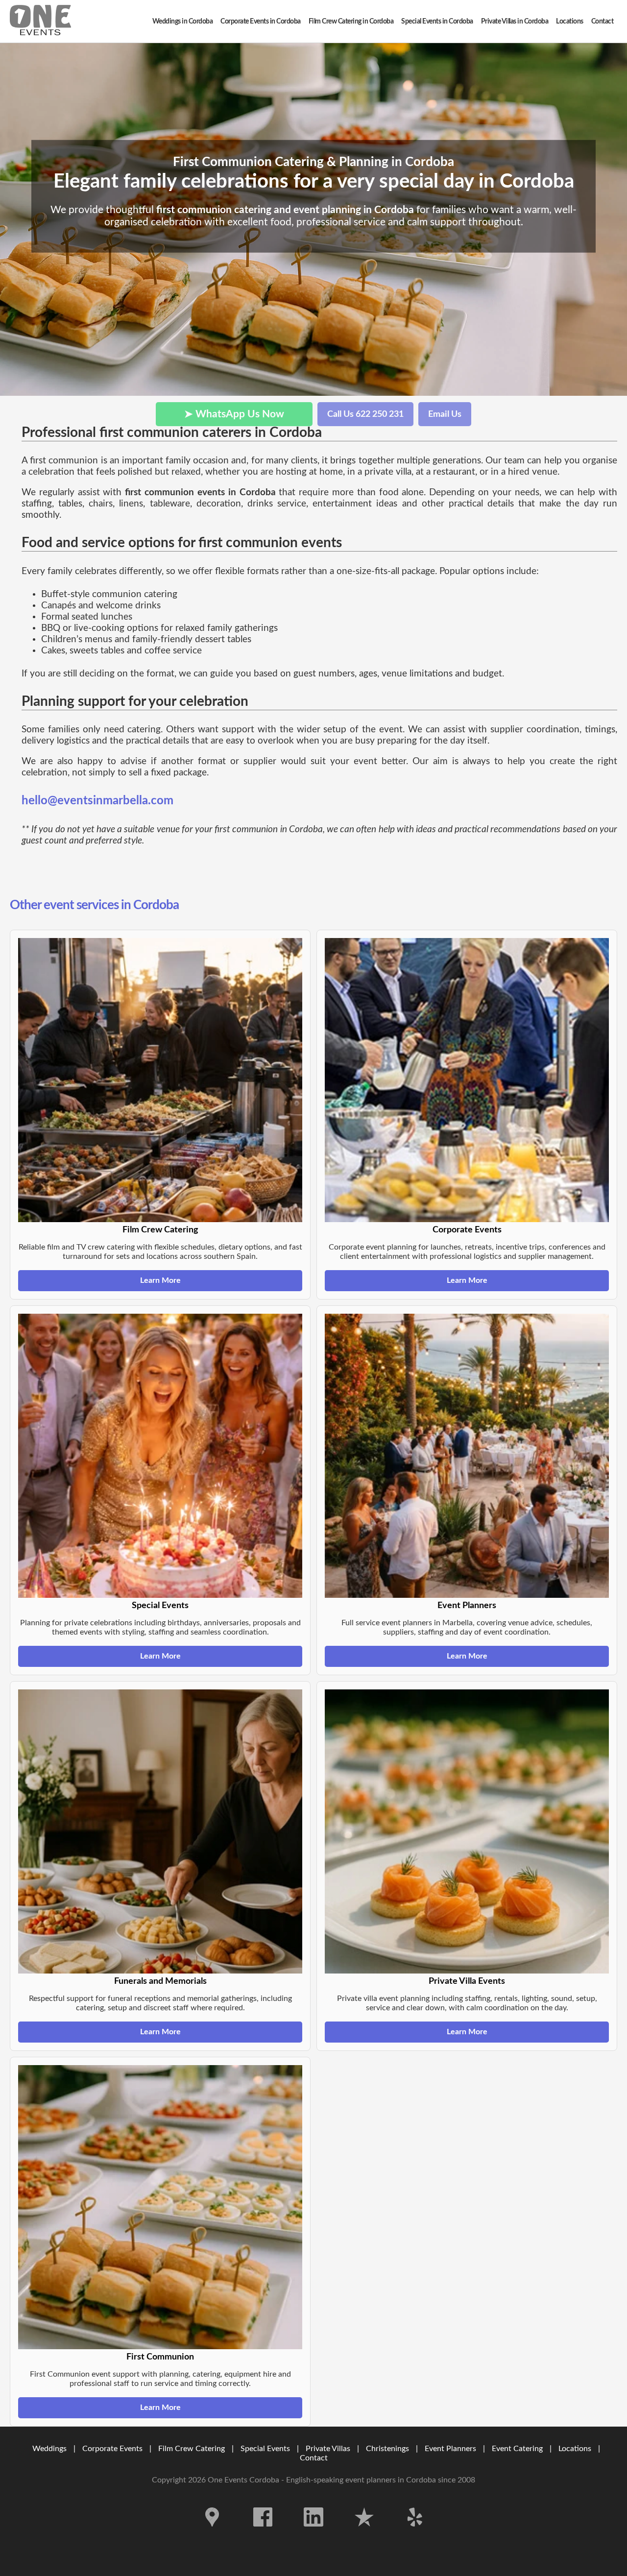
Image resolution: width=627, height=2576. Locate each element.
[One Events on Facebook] (264, 2534)
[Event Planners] (467, 1456)
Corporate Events (112, 2449)
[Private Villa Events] (467, 1831)
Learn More (160, 1280)
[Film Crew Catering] (160, 1080)
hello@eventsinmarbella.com (97, 801)
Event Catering (517, 2449)
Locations (575, 2449)
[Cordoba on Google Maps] (213, 2534)
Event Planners (450, 2449)
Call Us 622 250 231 (365, 414)
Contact (314, 2458)
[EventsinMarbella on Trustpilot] (365, 2534)
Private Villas (328, 2449)
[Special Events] (160, 1456)
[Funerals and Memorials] (160, 1831)
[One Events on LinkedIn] (314, 2534)
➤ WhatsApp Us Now (234, 414)
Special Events (265, 2449)
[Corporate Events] (467, 1080)
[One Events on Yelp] (415, 2534)
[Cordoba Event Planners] (40, 21)
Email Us (445, 414)
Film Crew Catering (192, 2449)
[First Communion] (160, 2207)
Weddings (49, 2449)
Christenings (387, 2449)
